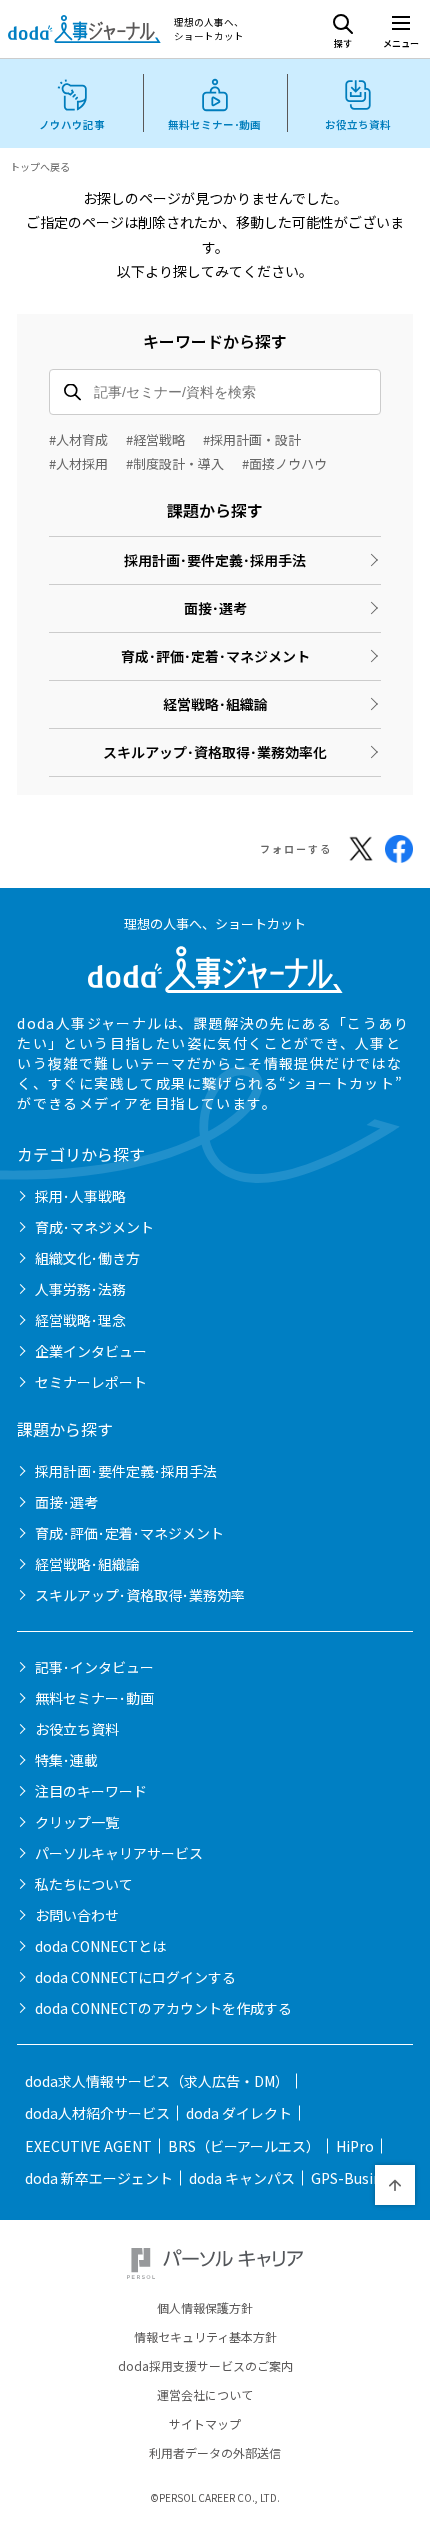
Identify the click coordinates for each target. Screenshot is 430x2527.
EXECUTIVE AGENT (88, 2146)
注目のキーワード (91, 1791)
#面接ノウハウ (284, 463)
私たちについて (84, 1884)
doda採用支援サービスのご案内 (205, 2366)
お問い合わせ (77, 1915)
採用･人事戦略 (80, 1196)
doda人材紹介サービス (97, 2113)
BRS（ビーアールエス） (244, 2146)
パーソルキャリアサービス (119, 1853)
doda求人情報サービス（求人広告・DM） (157, 2081)
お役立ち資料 (77, 1729)
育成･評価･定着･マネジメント (215, 656)
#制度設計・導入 (175, 463)
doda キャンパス (242, 2178)
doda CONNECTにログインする (135, 1977)
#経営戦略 (155, 439)
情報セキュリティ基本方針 (205, 2337)
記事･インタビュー (94, 1667)
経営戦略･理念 (80, 1320)
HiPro (355, 2146)
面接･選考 (215, 608)
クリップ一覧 (77, 1822)
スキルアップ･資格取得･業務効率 (140, 1595)
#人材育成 (78, 439)
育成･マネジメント (94, 1227)
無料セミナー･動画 (94, 1698)
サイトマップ (205, 2424)
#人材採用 (78, 463)
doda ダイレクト (239, 2113)
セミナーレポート (91, 1382)
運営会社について (205, 2395)
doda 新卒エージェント (99, 2178)
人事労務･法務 (80, 1289)
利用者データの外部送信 (215, 2453)
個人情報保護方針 (205, 2308)
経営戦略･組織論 (215, 704)
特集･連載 (66, 1760)
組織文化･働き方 (87, 1258)
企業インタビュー (91, 1351)
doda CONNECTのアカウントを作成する (163, 2008)
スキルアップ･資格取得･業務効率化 (215, 752)
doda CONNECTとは (100, 1946)
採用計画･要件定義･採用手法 (215, 560)
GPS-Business (357, 2178)
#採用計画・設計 (252, 439)
